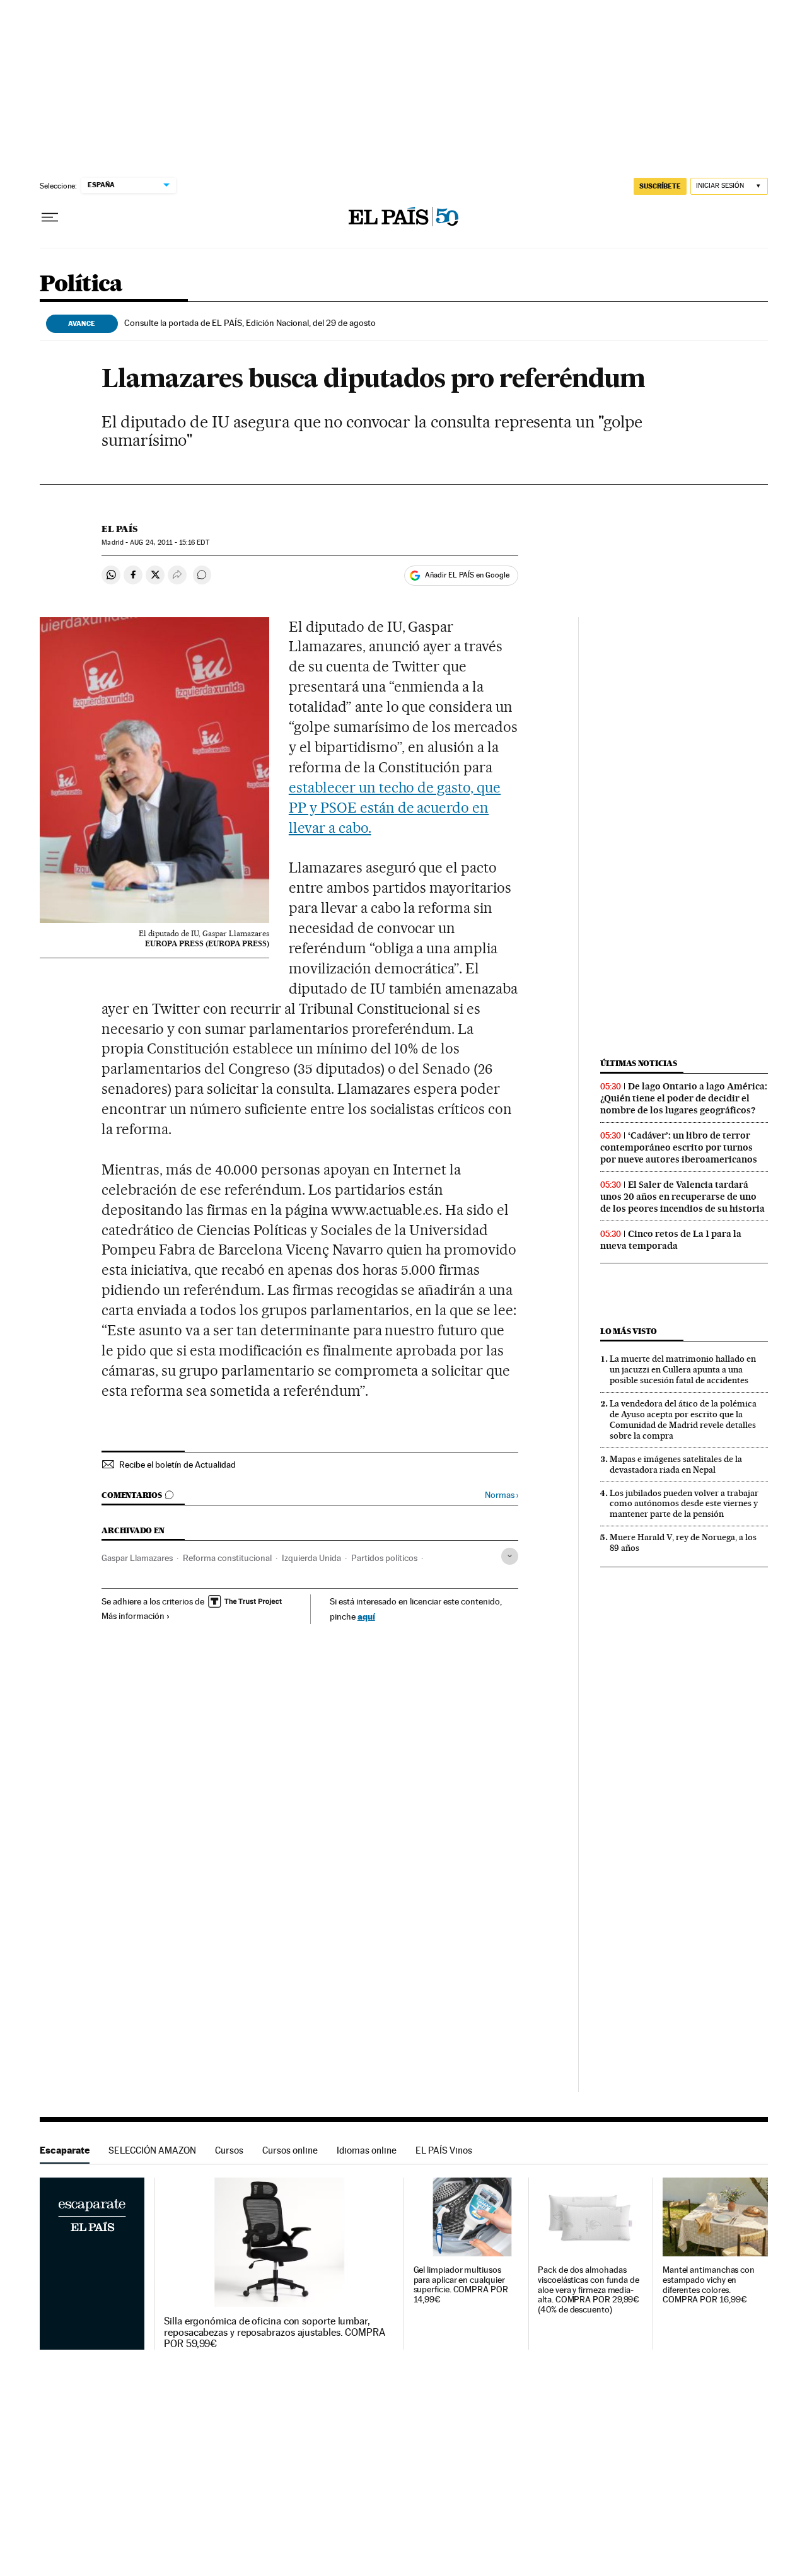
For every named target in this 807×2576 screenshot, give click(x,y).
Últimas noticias (639, 1063)
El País (119, 529)
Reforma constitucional (227, 1558)
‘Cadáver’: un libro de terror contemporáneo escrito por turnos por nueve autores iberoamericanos (679, 1147)
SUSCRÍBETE (660, 186)
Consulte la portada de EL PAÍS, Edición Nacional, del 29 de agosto (250, 323)
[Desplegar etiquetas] (510, 1556)
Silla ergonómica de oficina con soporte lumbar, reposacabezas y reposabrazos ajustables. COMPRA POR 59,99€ (275, 2333)
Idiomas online (367, 2150)
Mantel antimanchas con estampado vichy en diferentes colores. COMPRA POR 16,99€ (709, 2285)
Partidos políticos (384, 1558)
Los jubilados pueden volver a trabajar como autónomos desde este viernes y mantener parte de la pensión (684, 1504)
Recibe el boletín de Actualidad (177, 1465)
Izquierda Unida (311, 1558)
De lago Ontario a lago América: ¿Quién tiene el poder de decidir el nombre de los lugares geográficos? (684, 1098)
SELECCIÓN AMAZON (152, 2150)
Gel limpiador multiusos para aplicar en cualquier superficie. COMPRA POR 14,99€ (461, 2285)
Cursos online (290, 2150)
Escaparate (65, 2150)
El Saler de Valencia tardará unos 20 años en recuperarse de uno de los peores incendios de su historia (682, 1197)
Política (81, 285)
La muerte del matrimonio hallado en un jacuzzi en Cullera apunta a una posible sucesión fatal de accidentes (683, 1369)
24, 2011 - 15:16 (169, 542)
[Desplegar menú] (50, 218)
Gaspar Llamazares (137, 1558)
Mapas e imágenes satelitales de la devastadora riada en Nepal (676, 1464)
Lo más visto (629, 1331)
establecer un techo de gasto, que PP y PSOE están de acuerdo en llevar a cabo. (395, 808)
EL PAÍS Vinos (444, 2150)
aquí (366, 1616)
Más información (133, 1616)
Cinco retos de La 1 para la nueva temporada (671, 1240)
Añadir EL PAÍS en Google (467, 575)
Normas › (502, 1495)
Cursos (229, 2150)
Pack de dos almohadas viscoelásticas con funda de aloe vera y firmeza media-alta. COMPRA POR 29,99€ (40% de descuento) (589, 2290)
